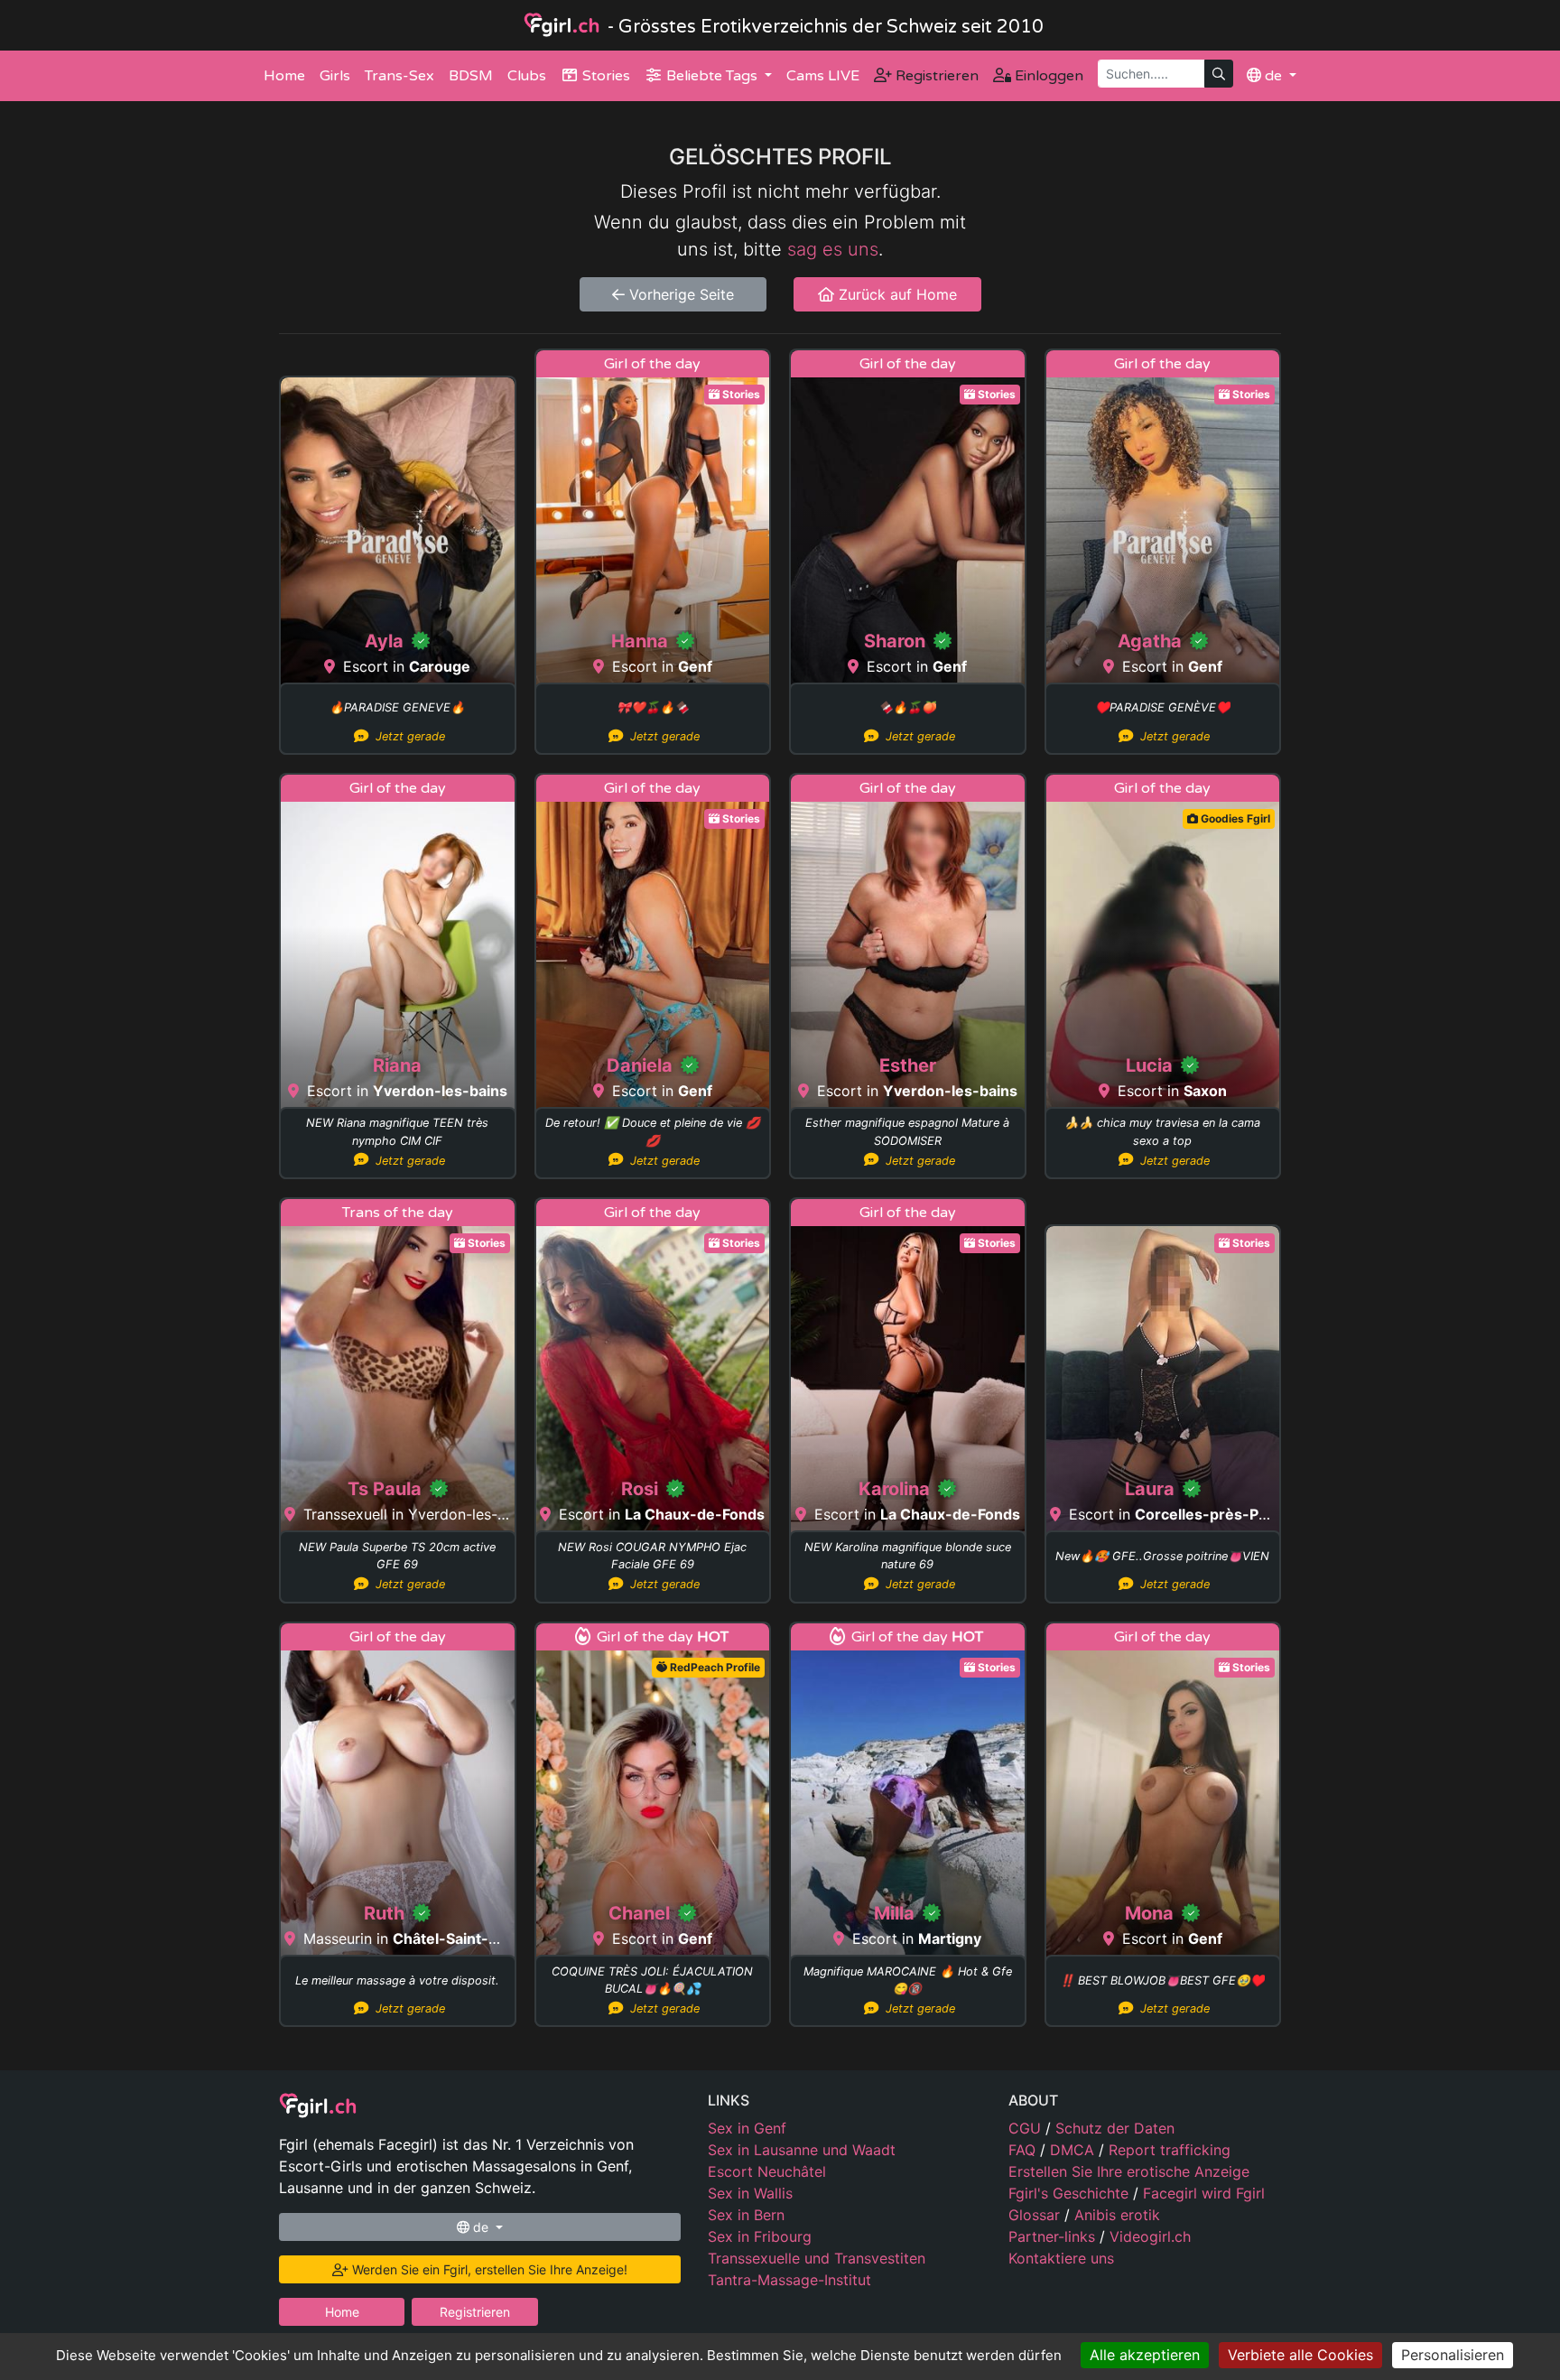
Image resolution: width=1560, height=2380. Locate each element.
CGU (1027, 2128)
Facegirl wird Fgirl (1204, 2193)
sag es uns (833, 249)
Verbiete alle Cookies (1300, 2355)
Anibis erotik (1117, 2215)
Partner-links (1054, 2236)
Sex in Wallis (750, 2193)
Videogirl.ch (1150, 2236)
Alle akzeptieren (1145, 2355)
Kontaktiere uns (1061, 2258)
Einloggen (1047, 76)
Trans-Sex (399, 76)
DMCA (1074, 2150)
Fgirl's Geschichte (1071, 2193)
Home (284, 76)
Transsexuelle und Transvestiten (817, 2258)
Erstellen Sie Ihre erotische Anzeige (1129, 2171)
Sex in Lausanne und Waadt (802, 2150)
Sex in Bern (746, 2215)
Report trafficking (1170, 2150)
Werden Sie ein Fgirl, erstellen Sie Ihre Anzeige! (488, 2269)
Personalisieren (1453, 2355)
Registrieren (935, 76)
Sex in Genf (747, 2128)
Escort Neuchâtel (767, 2171)
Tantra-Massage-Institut (789, 2280)
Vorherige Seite (679, 294)
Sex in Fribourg (760, 2236)
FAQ (1024, 2150)
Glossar (1036, 2215)
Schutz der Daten (1115, 2128)
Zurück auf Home (896, 294)
